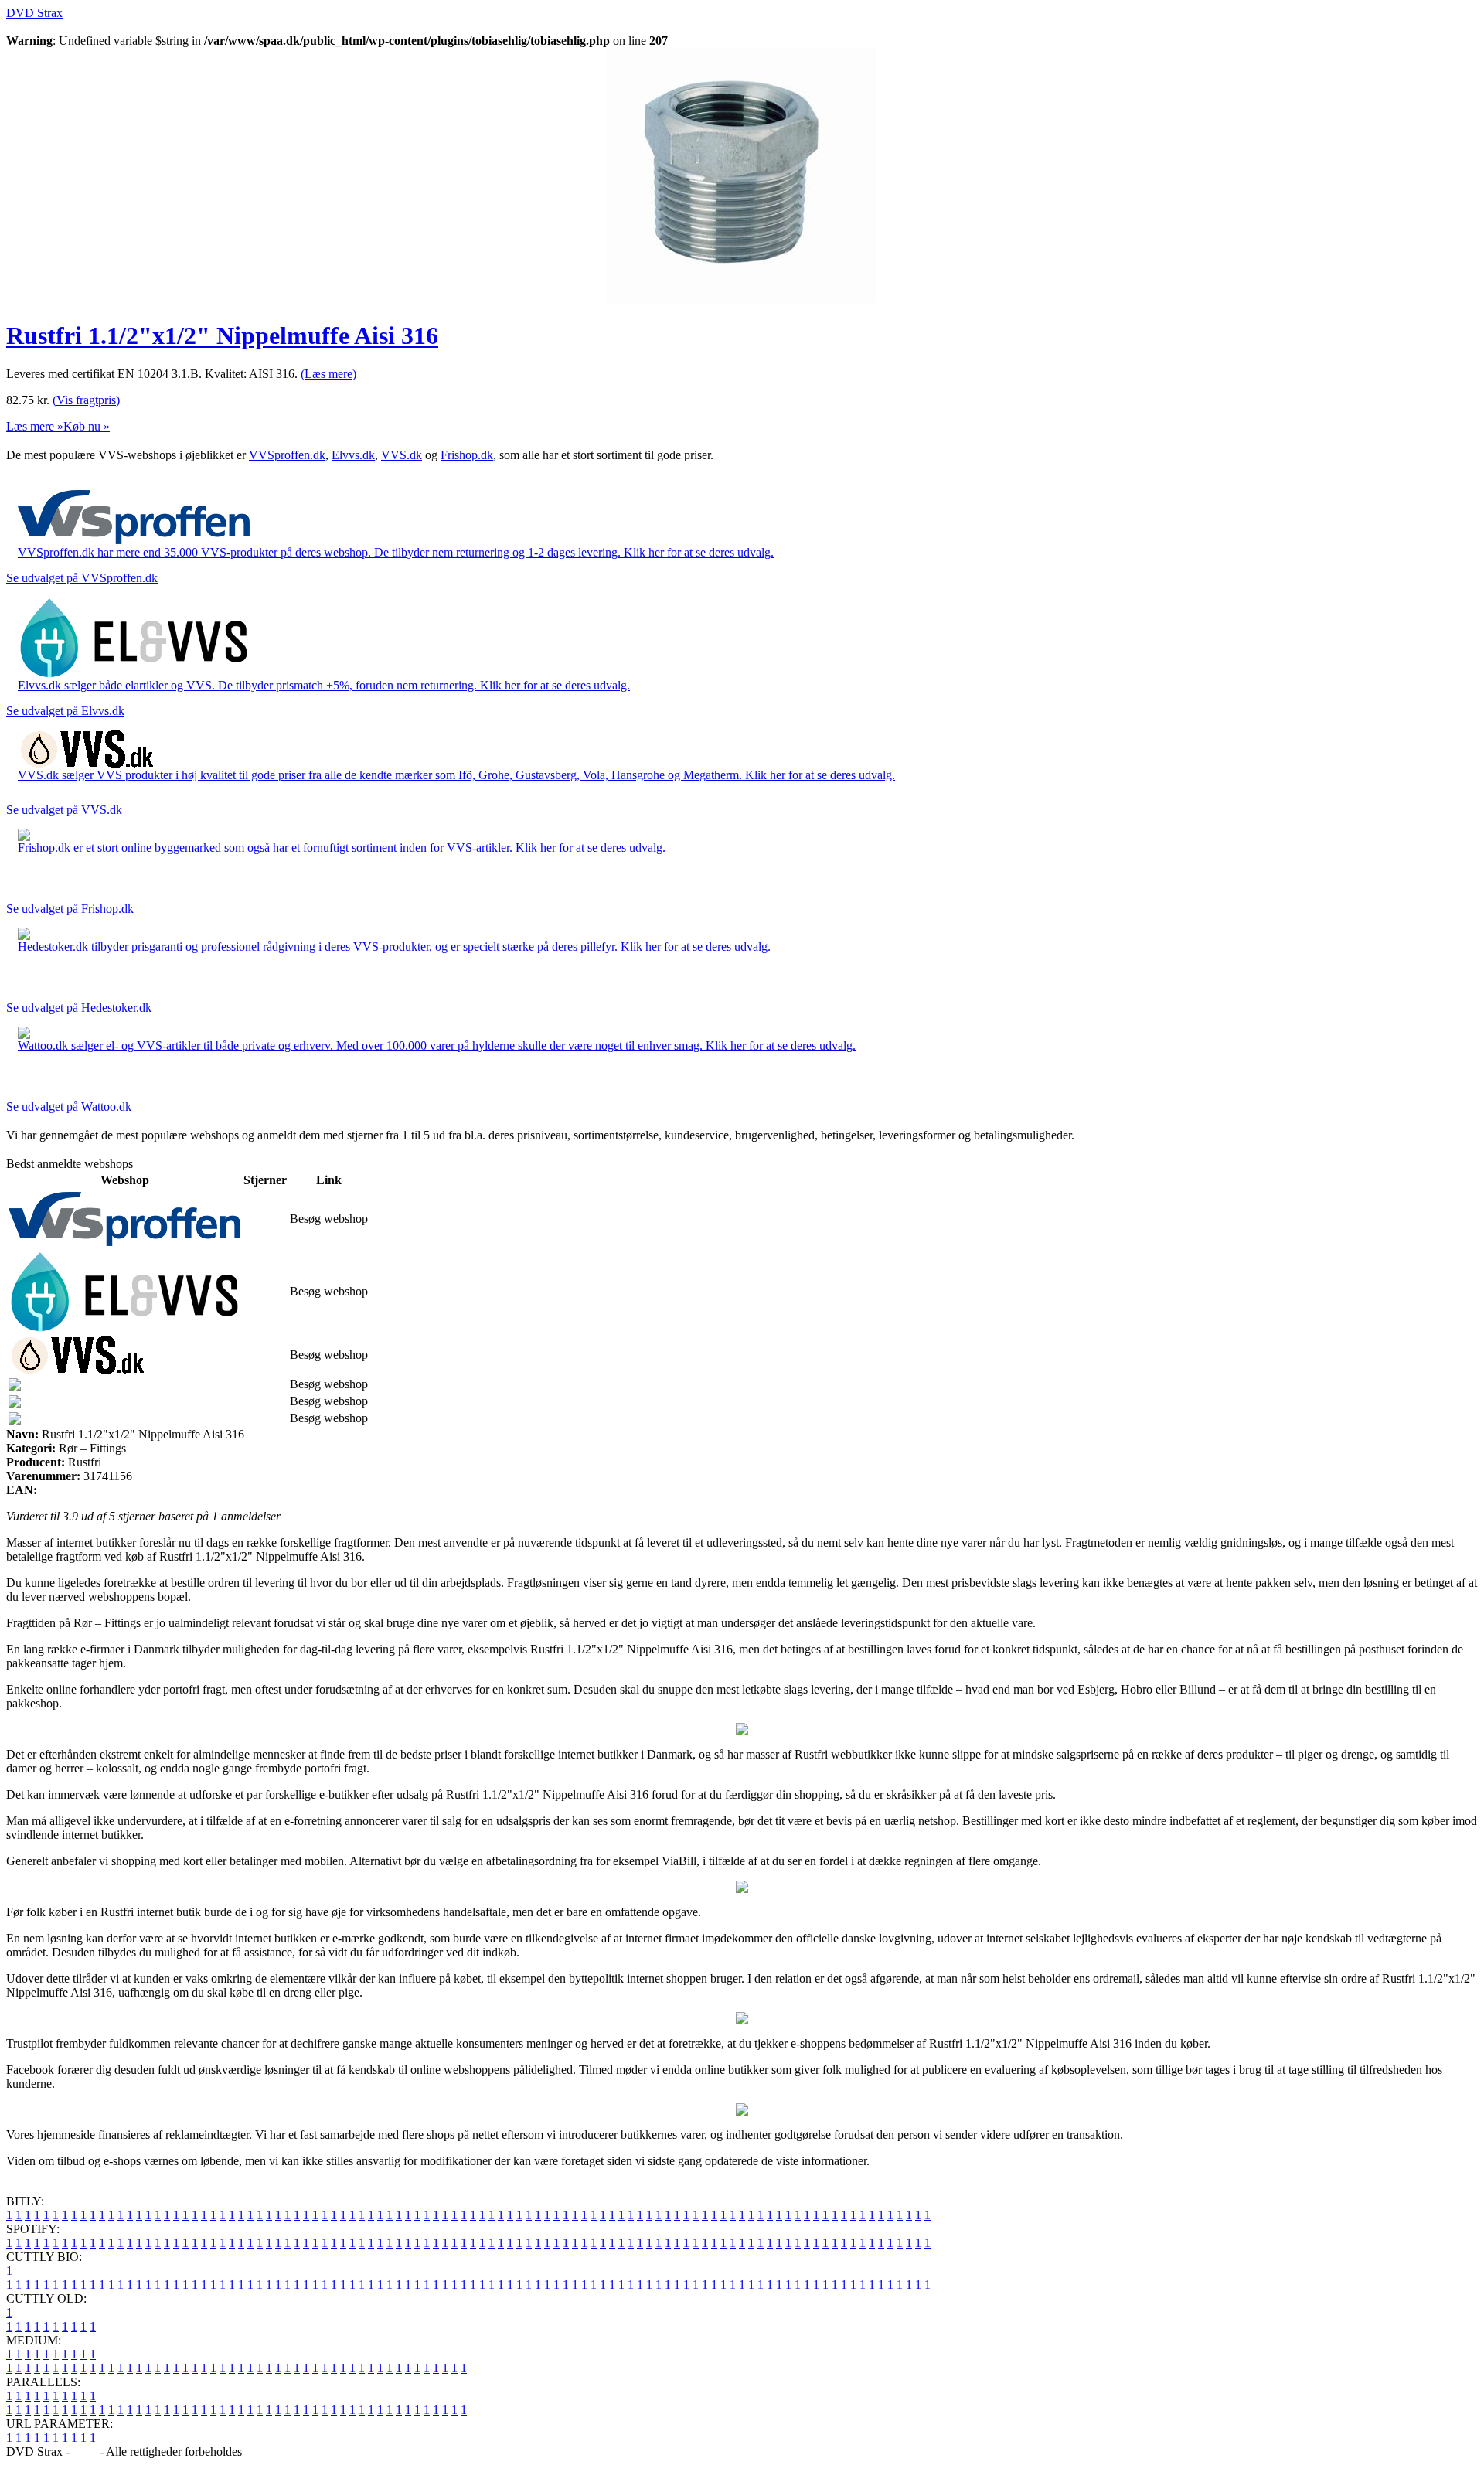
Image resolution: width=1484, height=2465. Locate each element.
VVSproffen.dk (287, 455)
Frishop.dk (467, 455)
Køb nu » (87, 426)
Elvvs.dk (353, 455)
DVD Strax (34, 13)
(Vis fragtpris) (86, 400)
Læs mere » (35, 426)
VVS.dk (402, 455)
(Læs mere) (328, 374)
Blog (85, 2451)
